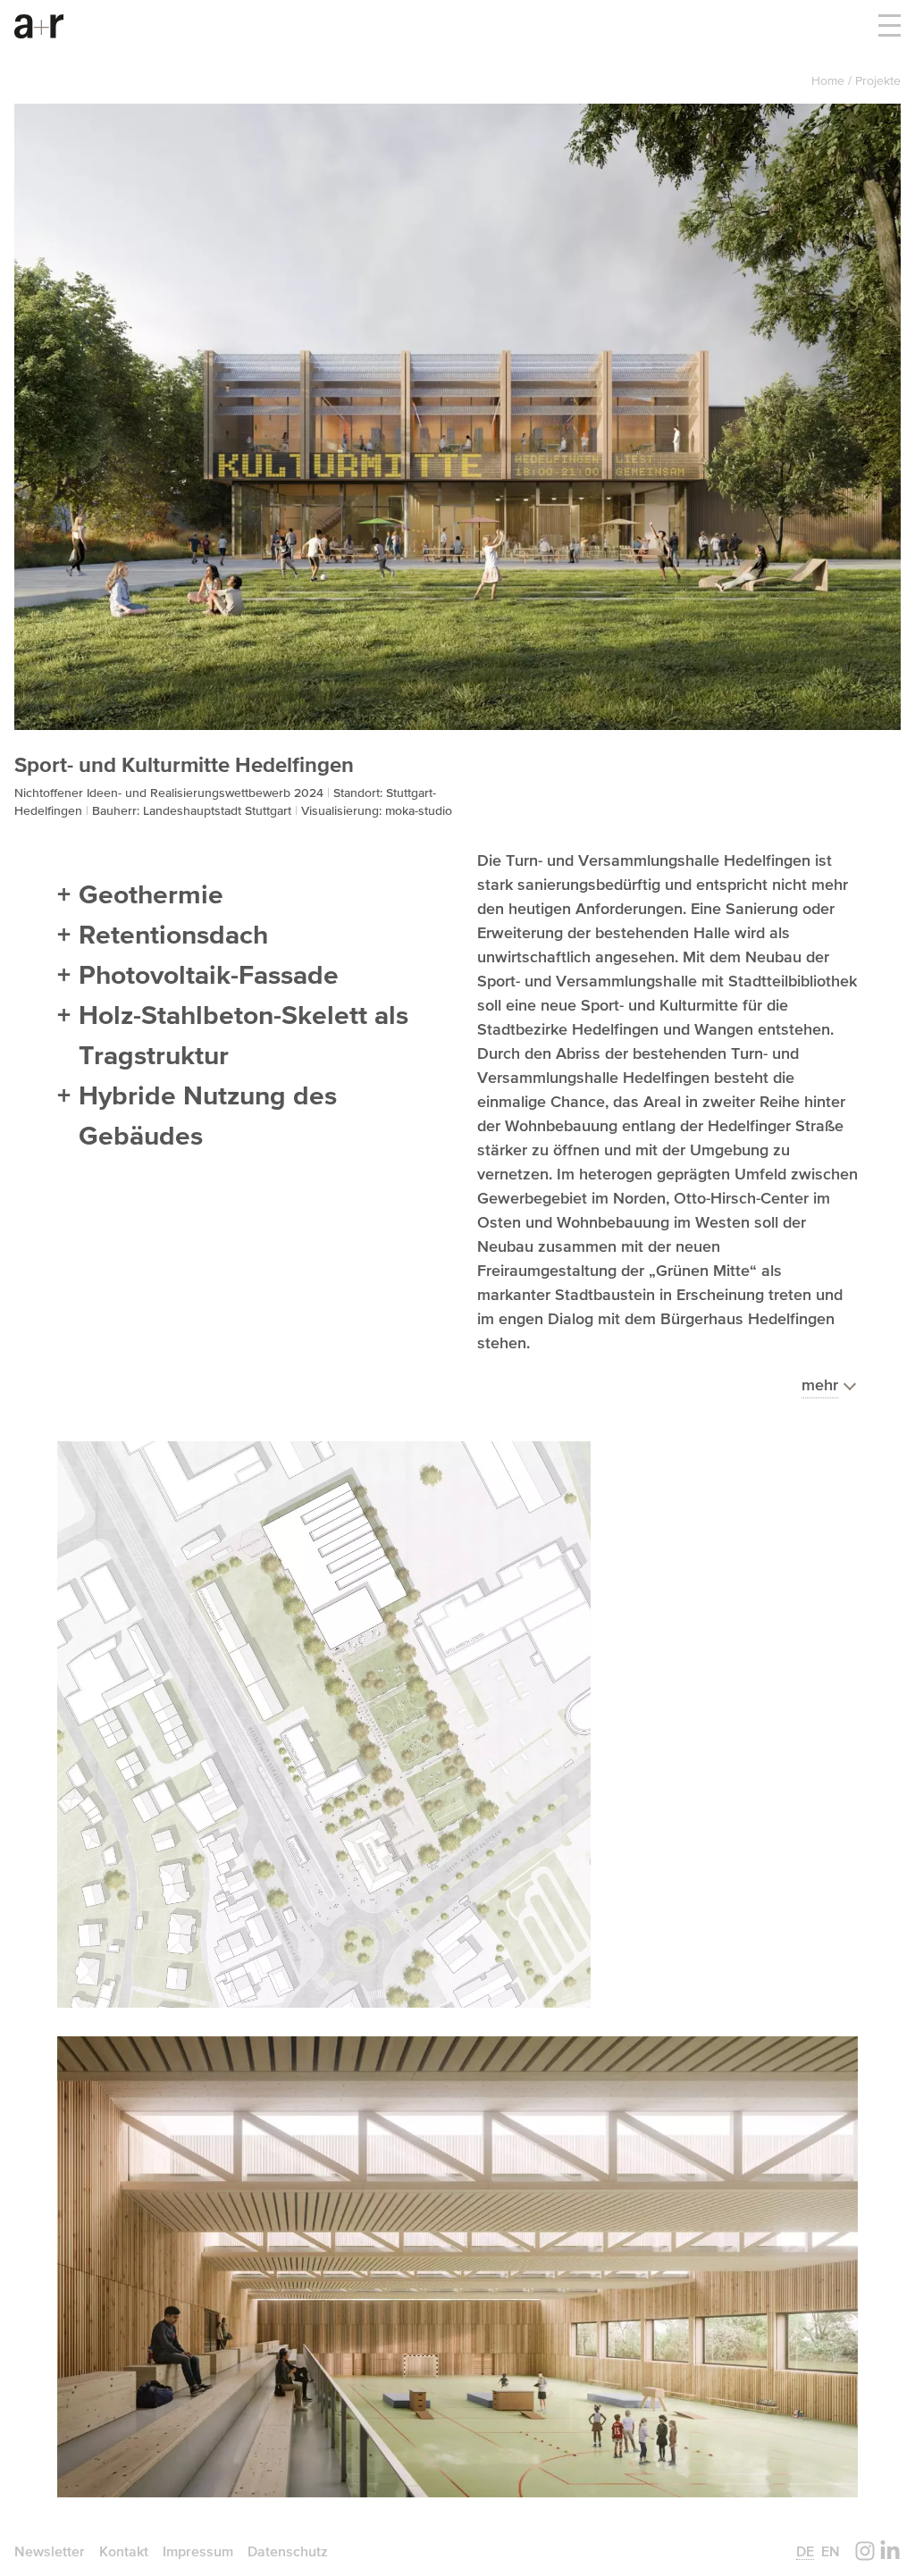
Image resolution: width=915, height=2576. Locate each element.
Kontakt (124, 2551)
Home (830, 80)
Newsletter (50, 2551)
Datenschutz (288, 2551)
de (805, 2551)
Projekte (878, 80)
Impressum (198, 2551)
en (831, 2551)
